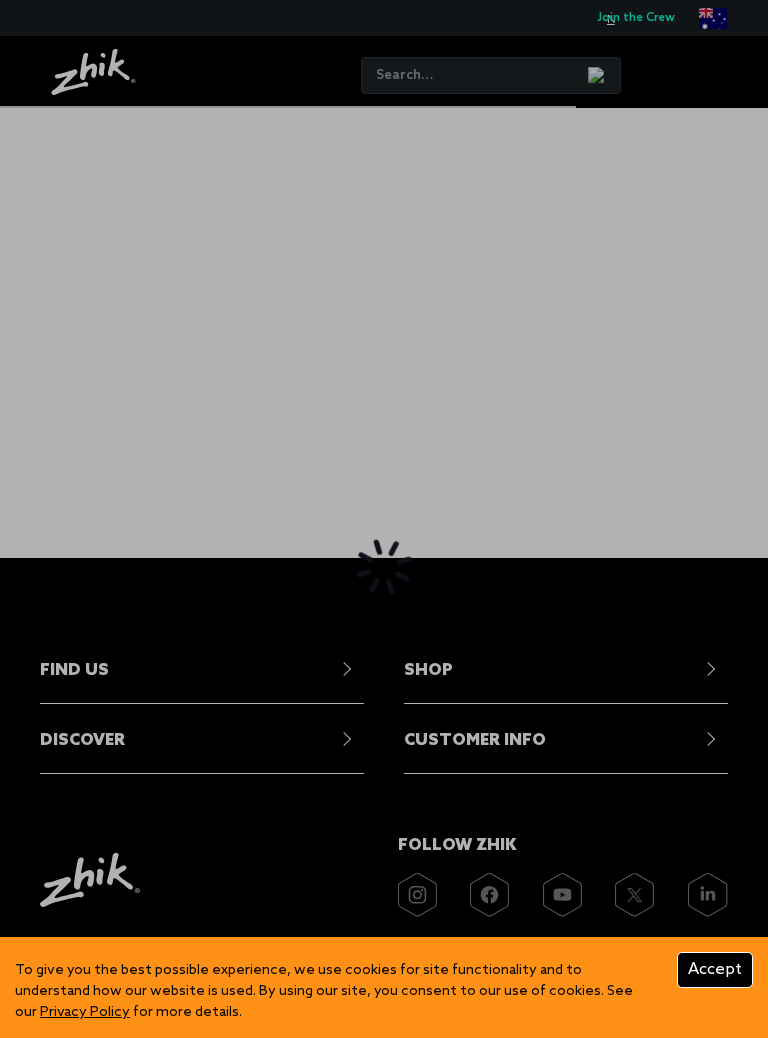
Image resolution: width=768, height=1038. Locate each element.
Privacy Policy (85, 1012)
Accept (715, 969)
